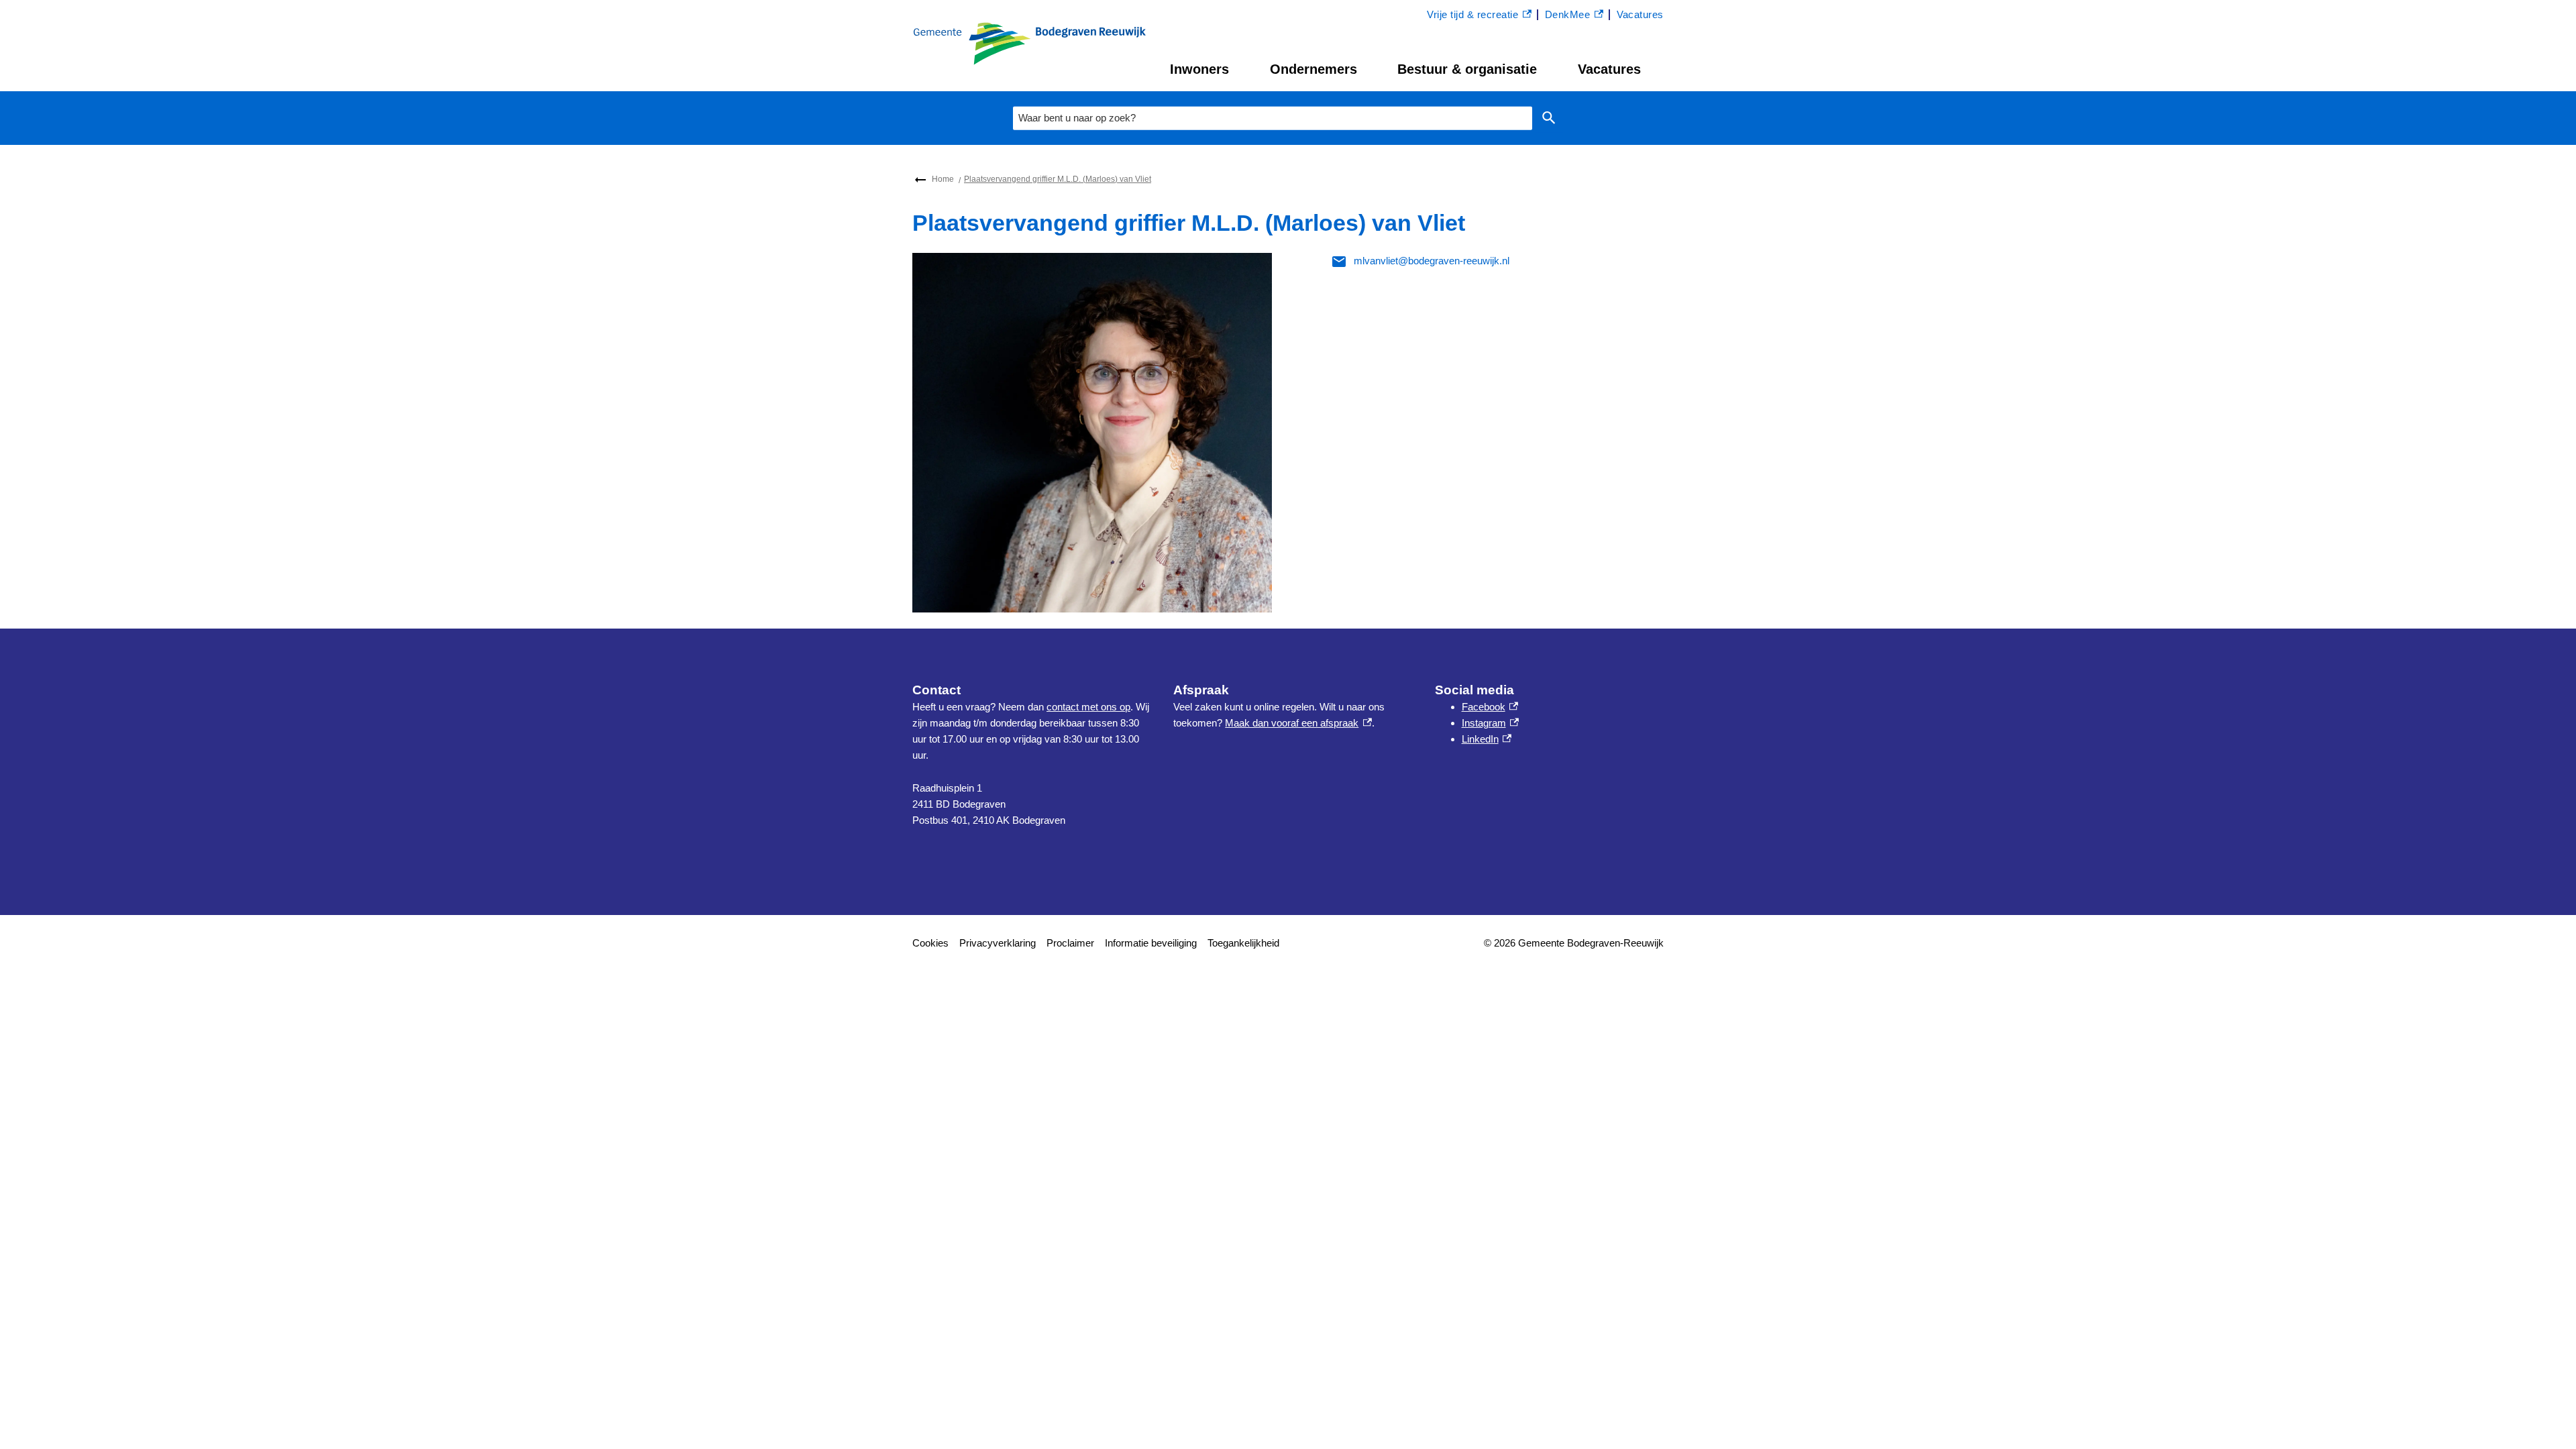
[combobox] (1273, 118)
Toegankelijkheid (1243, 943)
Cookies (930, 943)
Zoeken (1549, 118)
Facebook (1490, 707)
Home (943, 179)
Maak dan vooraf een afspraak (1298, 723)
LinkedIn (1487, 739)
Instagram (1490, 723)
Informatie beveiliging (1151, 943)
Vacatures (1609, 69)
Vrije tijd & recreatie (1472, 16)
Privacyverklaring (998, 943)
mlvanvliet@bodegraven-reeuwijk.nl (1432, 261)
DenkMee (1574, 16)
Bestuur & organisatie (1467, 69)
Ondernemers (1313, 69)
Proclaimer (1070, 943)
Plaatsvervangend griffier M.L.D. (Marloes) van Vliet (1058, 179)
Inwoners (1199, 69)
